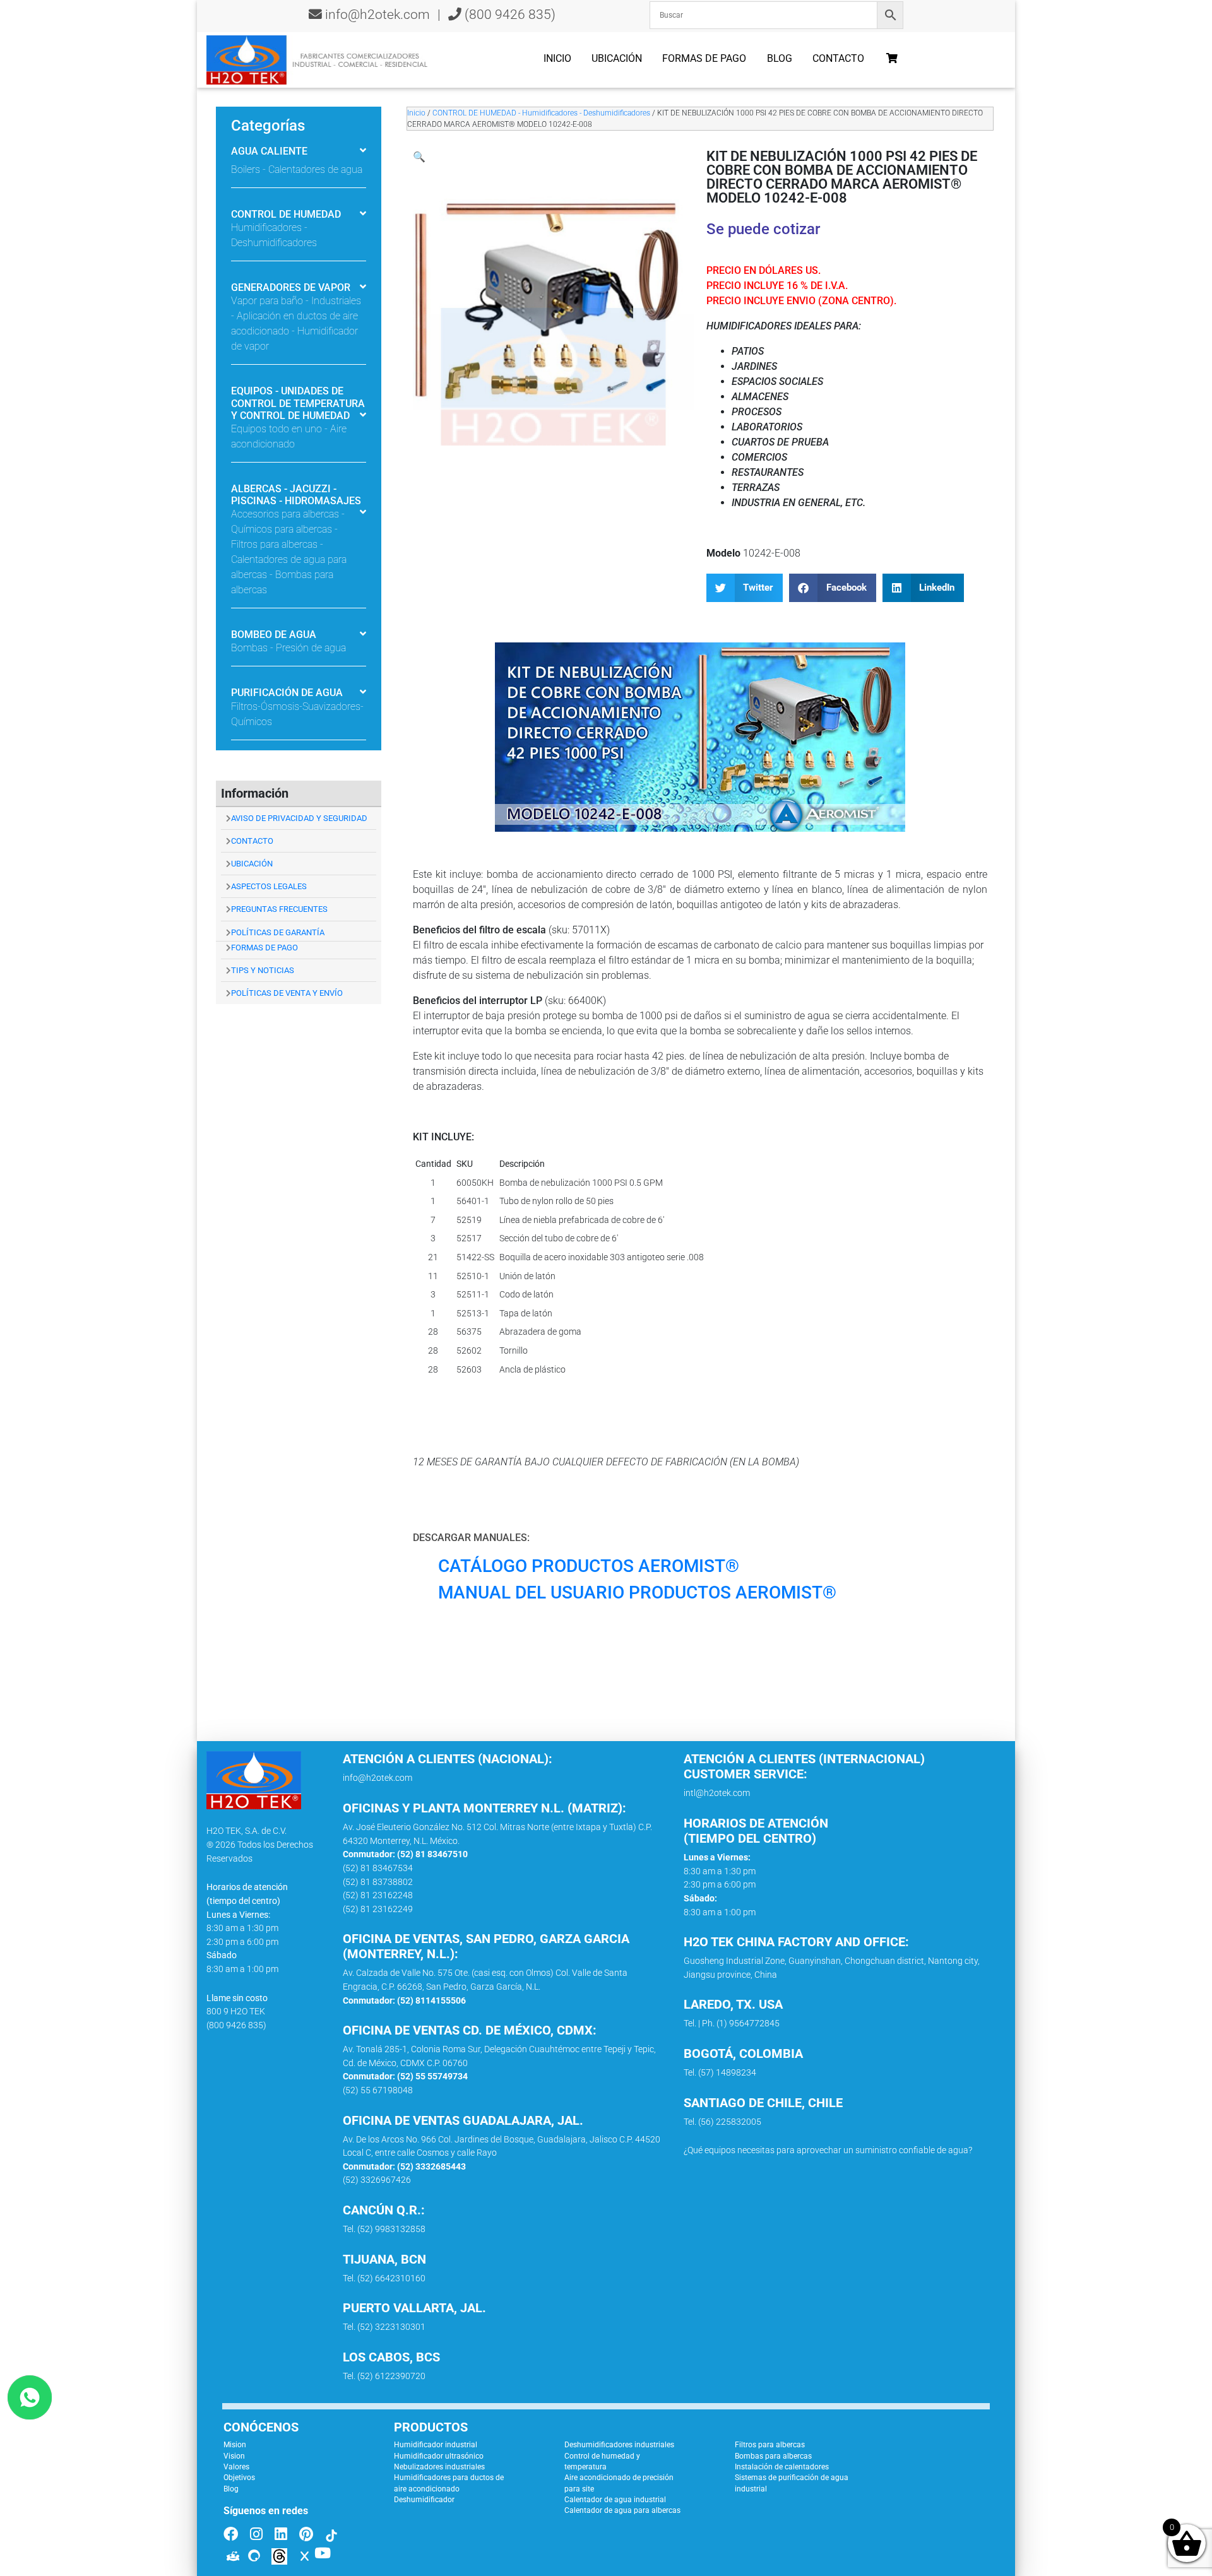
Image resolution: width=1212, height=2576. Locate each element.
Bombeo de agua (274, 635)
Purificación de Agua (287, 693)
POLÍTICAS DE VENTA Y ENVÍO (287, 993)
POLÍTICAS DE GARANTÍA (278, 932)
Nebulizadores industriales (439, 2467)
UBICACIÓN (252, 864)
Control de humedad (286, 214)
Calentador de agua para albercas (622, 2510)
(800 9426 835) (508, 15)
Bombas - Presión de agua (288, 648)
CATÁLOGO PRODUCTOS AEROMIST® (589, 1566)
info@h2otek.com (377, 15)
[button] (419, 157)
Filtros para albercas (770, 2445)
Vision (234, 2456)
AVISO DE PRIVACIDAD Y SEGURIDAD (299, 818)
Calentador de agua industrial (615, 2500)
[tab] (299, 152)
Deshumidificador (424, 2500)
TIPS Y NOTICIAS (263, 970)
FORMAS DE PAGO (264, 948)
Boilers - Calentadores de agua (297, 169)
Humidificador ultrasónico (439, 2456)
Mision (235, 2445)
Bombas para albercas (773, 2456)
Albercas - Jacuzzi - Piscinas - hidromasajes (296, 495)
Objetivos (239, 2478)
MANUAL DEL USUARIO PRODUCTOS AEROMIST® (637, 1592)
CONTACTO (252, 841)
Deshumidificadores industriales (619, 2445)
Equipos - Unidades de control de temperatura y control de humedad (298, 403)
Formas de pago (704, 58)
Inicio (557, 58)
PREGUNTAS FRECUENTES (279, 909)
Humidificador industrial (436, 2445)
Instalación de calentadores (782, 2467)
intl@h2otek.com (717, 1793)
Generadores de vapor (291, 287)
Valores (236, 2467)
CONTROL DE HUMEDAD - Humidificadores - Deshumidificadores (541, 113)
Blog (780, 58)
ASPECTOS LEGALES (269, 886)
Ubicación (617, 58)
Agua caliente (269, 151)
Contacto (838, 58)
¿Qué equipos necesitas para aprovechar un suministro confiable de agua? (828, 2150)
